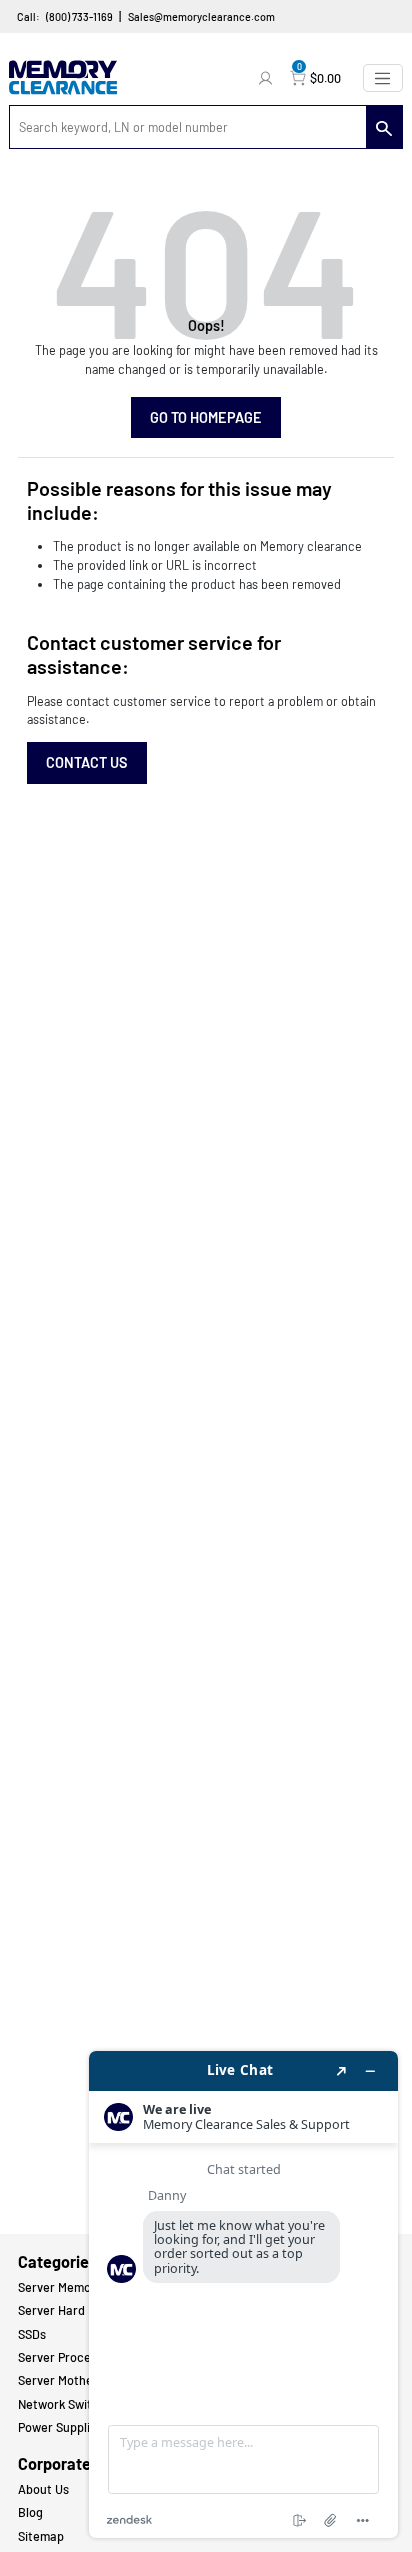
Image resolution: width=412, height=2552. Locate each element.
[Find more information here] (243, 2294)
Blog (30, 2512)
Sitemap (41, 2536)
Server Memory (60, 2287)
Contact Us (87, 762)
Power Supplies (60, 2427)
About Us (43, 2489)
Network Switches (68, 2404)
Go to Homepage (206, 417)
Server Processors (69, 2357)
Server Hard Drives (70, 2310)
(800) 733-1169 (79, 16)
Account (268, 78)
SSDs (32, 2334)
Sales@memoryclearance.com (201, 16)
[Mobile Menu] (383, 78)
